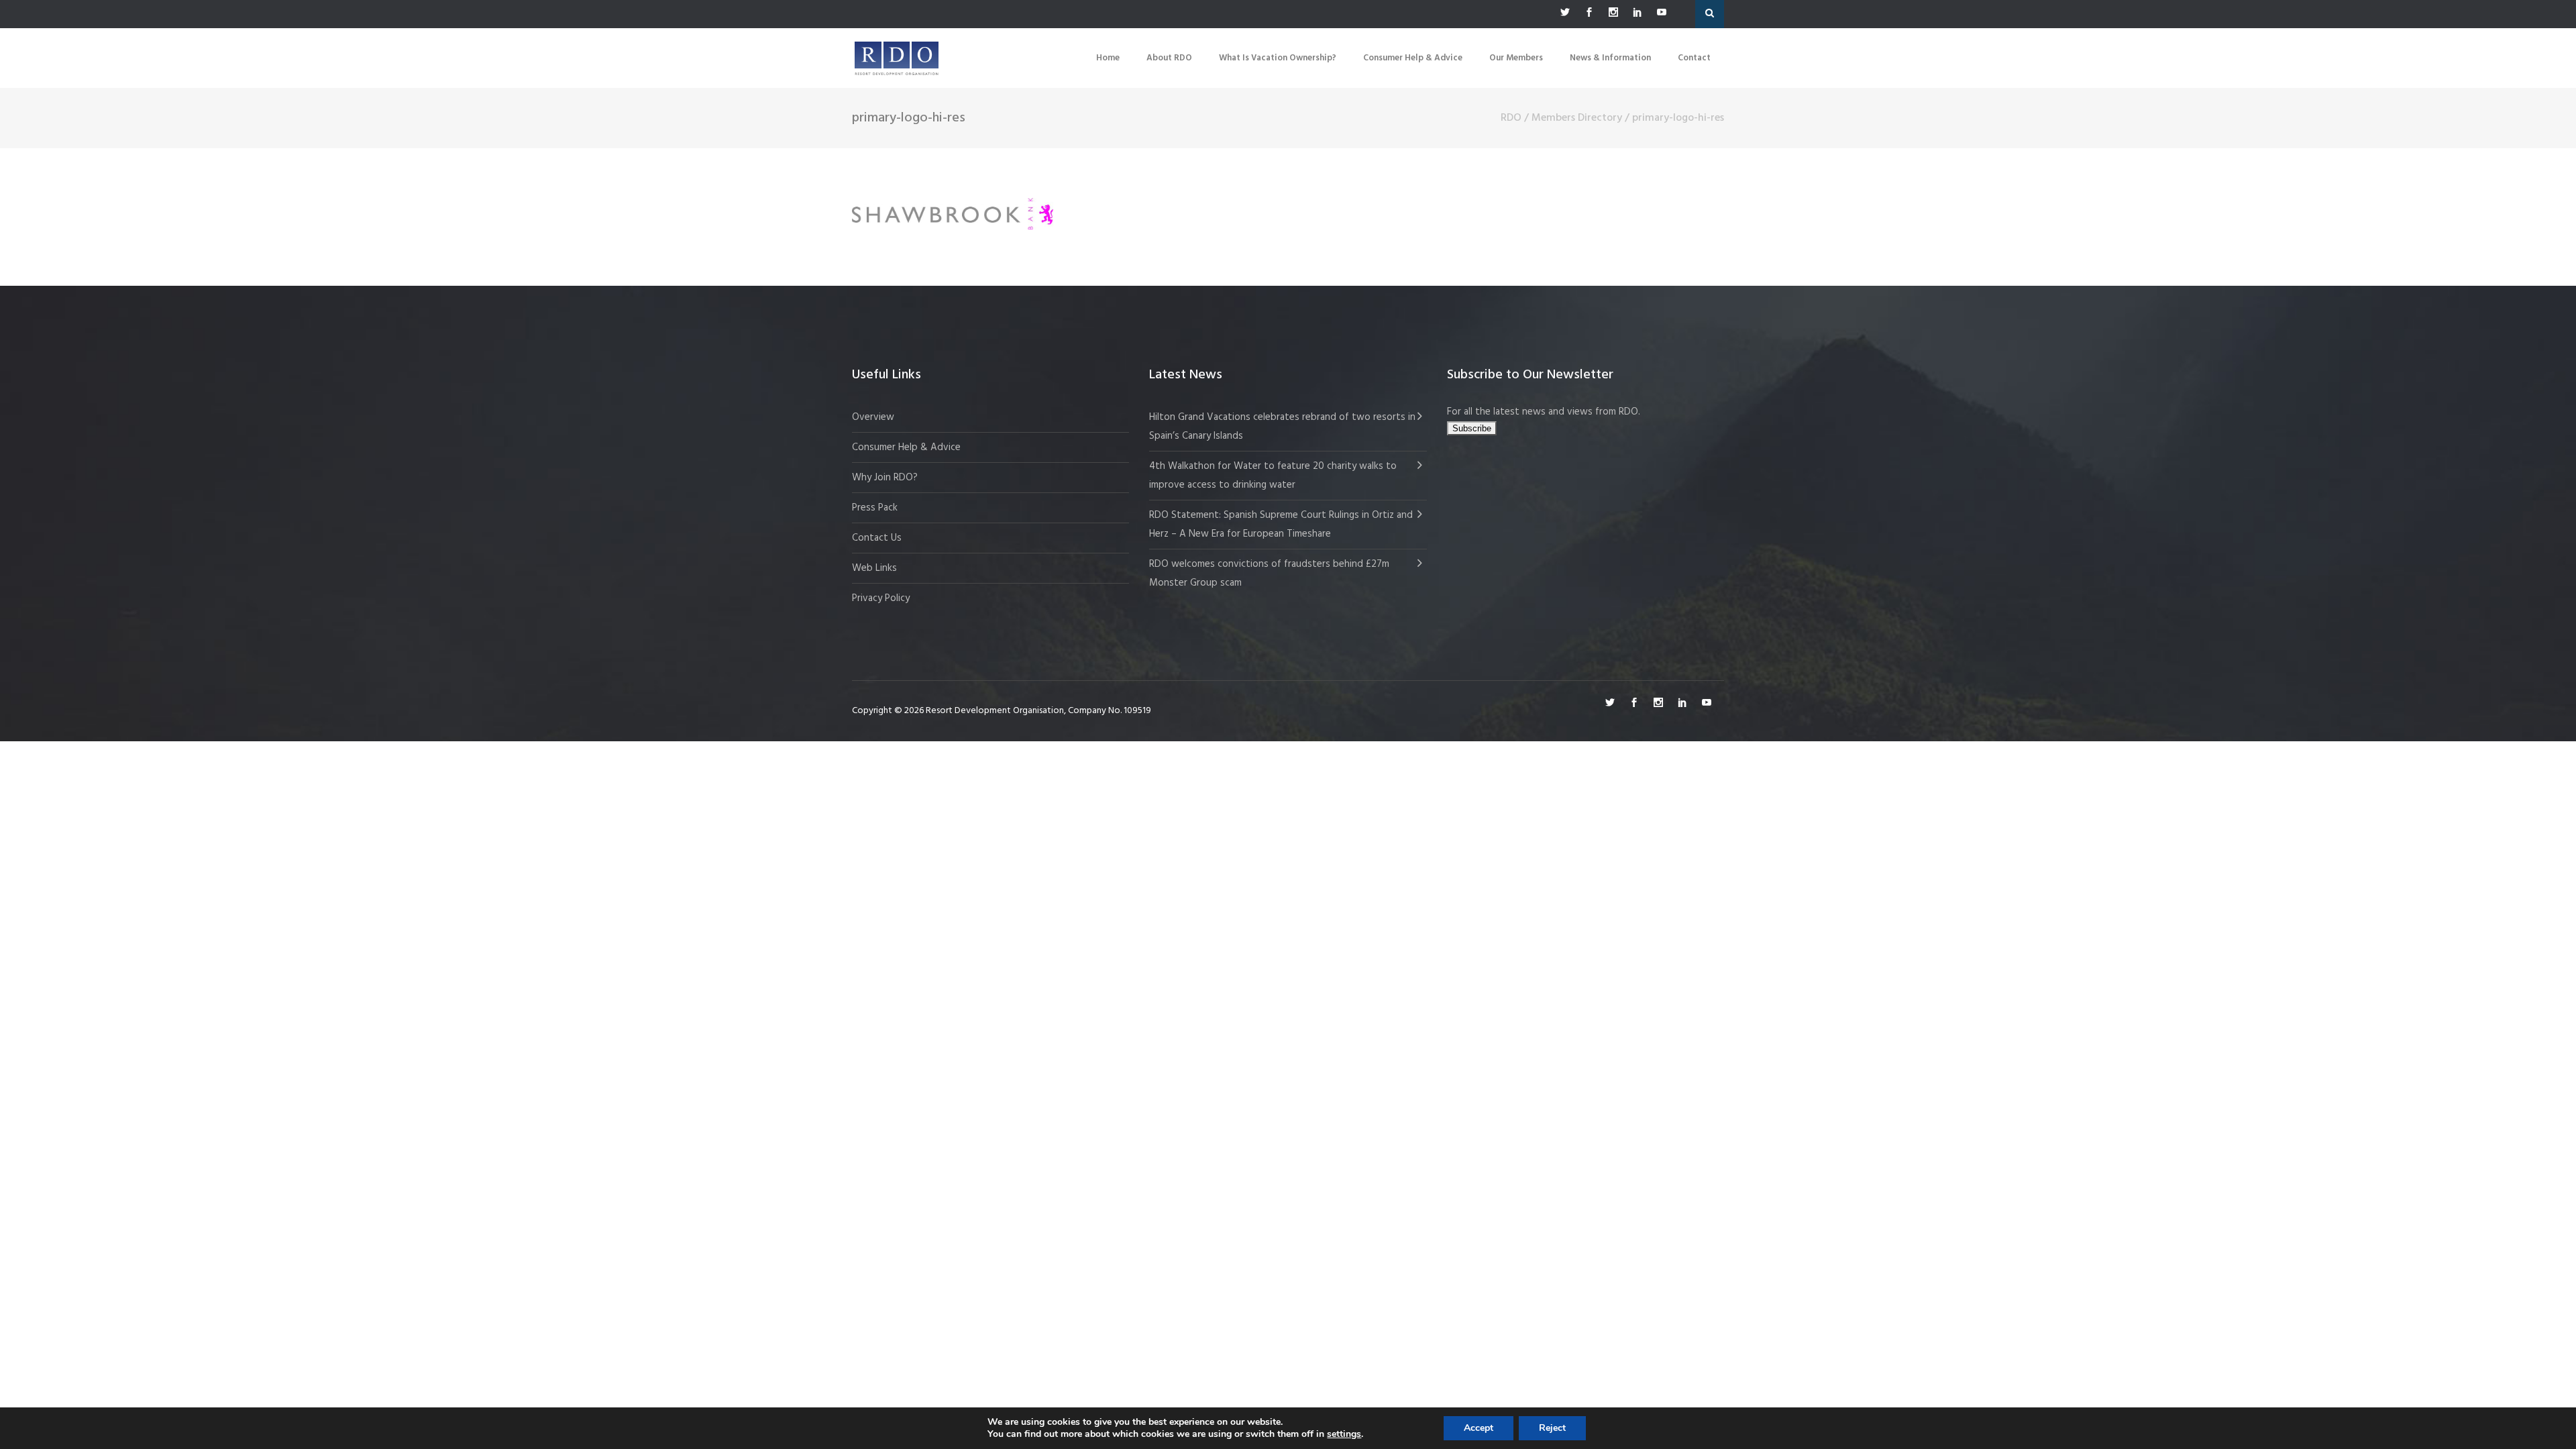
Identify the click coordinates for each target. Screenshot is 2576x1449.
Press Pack (875, 508)
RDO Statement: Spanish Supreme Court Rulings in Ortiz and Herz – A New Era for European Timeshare (1281, 525)
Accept (1479, 1428)
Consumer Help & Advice (906, 447)
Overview (873, 417)
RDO (1511, 118)
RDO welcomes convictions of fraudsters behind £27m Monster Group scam (1269, 574)
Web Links (874, 568)
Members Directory (1577, 118)
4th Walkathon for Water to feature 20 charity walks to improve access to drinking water (1273, 476)
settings (1344, 1434)
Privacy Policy (881, 598)
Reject (1552, 1428)
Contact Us (877, 538)
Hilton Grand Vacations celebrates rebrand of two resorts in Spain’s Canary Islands (1282, 427)
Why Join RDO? (885, 478)
